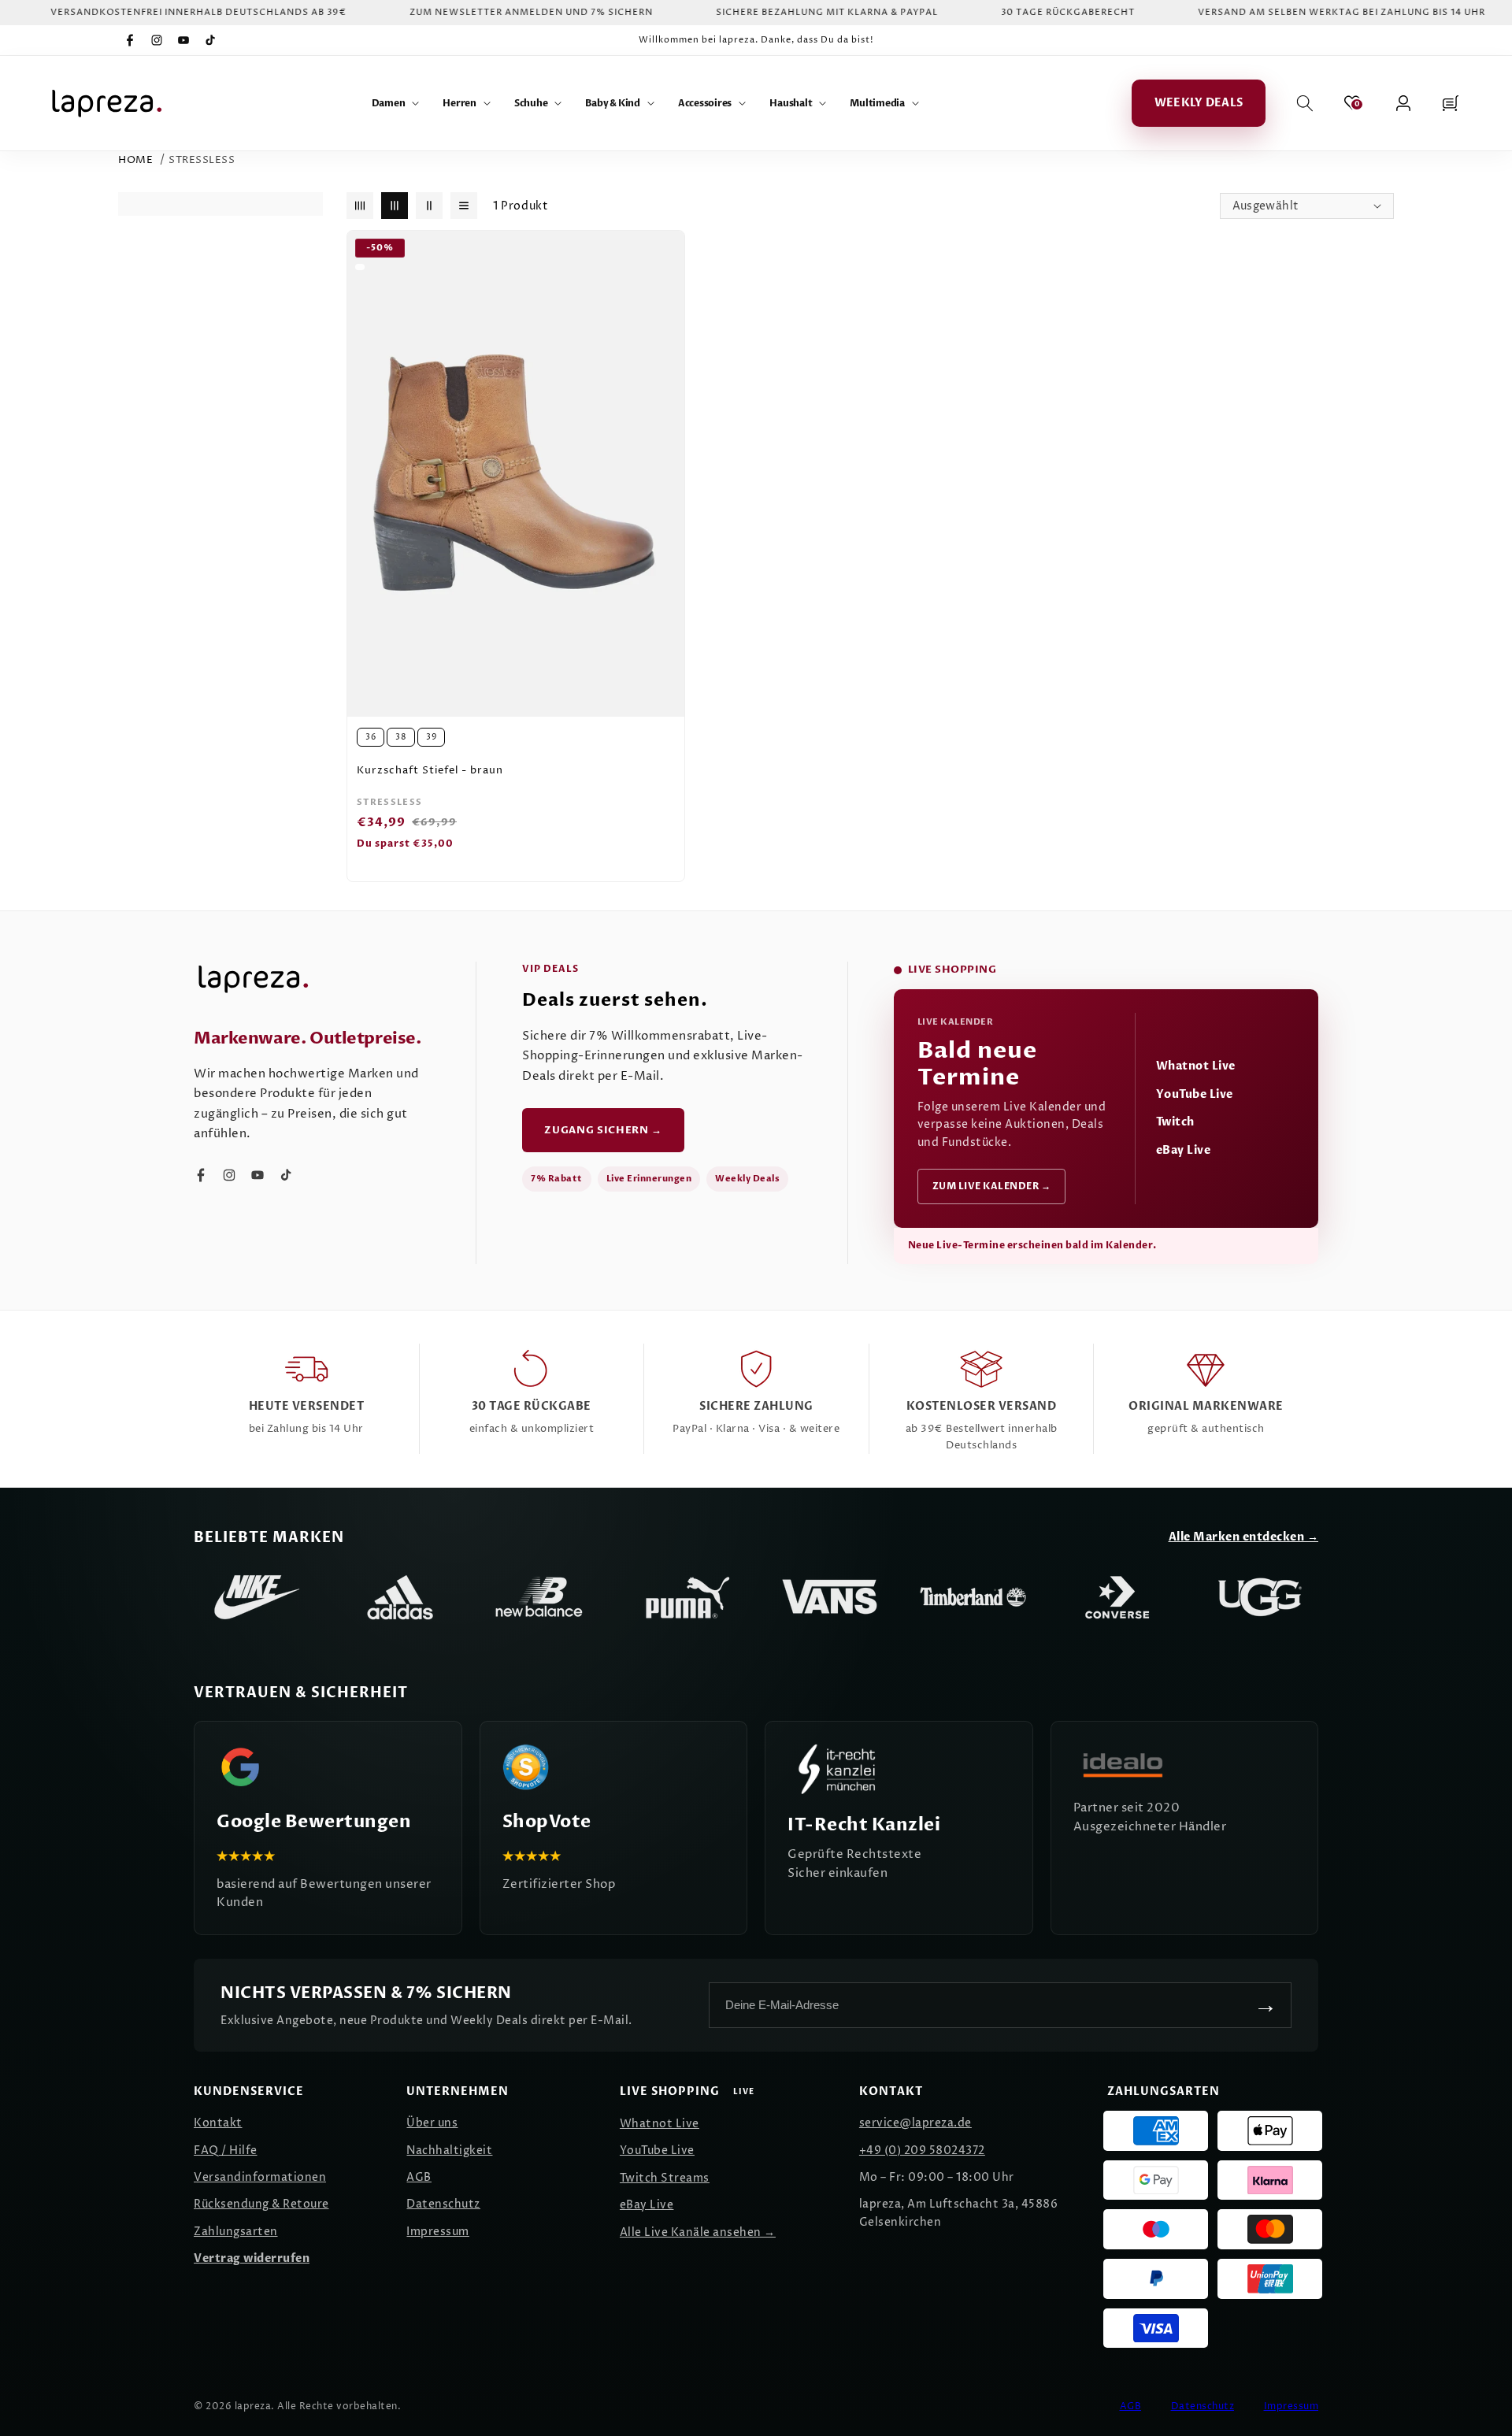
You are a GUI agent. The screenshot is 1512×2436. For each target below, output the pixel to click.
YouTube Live (1195, 1094)
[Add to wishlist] (664, 251)
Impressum (438, 2232)
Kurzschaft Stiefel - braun (430, 771)
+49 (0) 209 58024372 (922, 2151)
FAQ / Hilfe (226, 2151)
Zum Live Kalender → (992, 1186)
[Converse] (1117, 1597)
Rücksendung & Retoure (261, 2204)
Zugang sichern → (603, 1130)
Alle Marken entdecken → (1244, 1537)
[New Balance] (543, 1597)
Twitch (1175, 1122)
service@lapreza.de (915, 2123)
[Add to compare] (664, 274)
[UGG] (1260, 1597)
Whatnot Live (1196, 1066)
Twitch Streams (665, 2178)
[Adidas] (400, 1597)
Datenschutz (443, 2204)
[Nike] (257, 1597)
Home (135, 160)
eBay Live (1184, 1150)
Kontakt (218, 2123)
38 (401, 737)
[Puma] (687, 1597)
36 (371, 737)
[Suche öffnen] (1305, 103)
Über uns (432, 2123)
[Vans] (830, 1597)
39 (431, 737)
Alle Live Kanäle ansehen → (698, 2232)
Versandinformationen (260, 2177)
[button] (396, 103)
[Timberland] (973, 1597)
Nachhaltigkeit (449, 2151)
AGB (419, 2177)
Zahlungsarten (236, 2232)
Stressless (202, 160)
